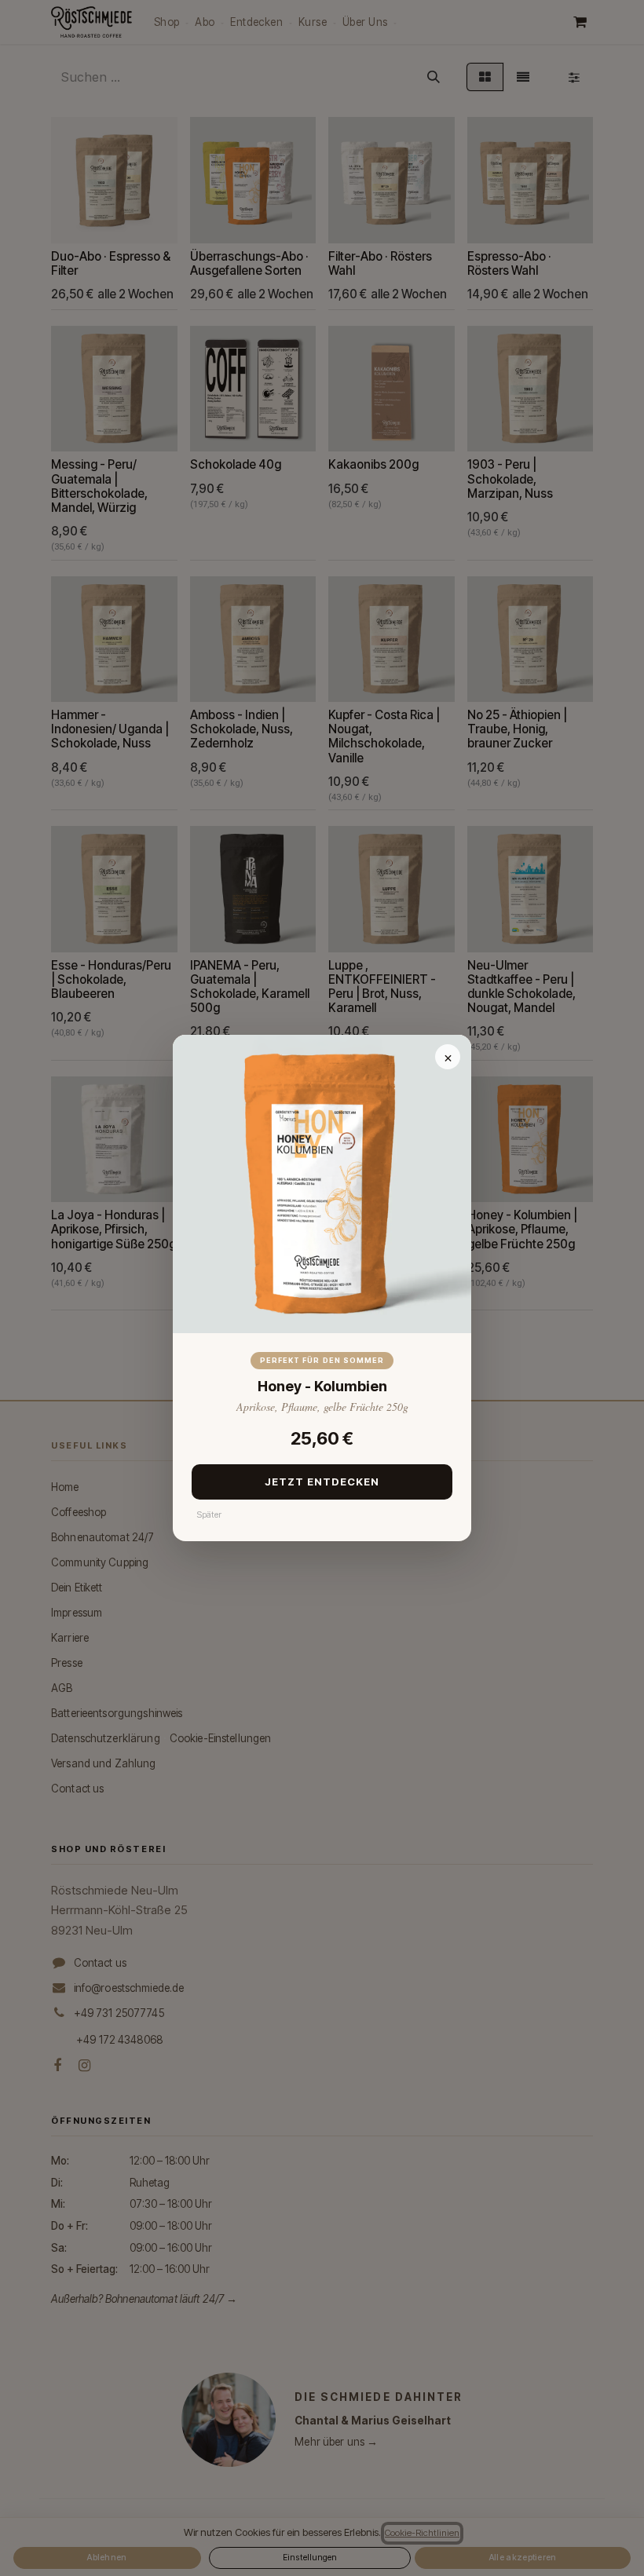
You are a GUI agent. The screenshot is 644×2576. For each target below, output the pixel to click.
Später (209, 1515)
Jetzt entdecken (322, 1482)
